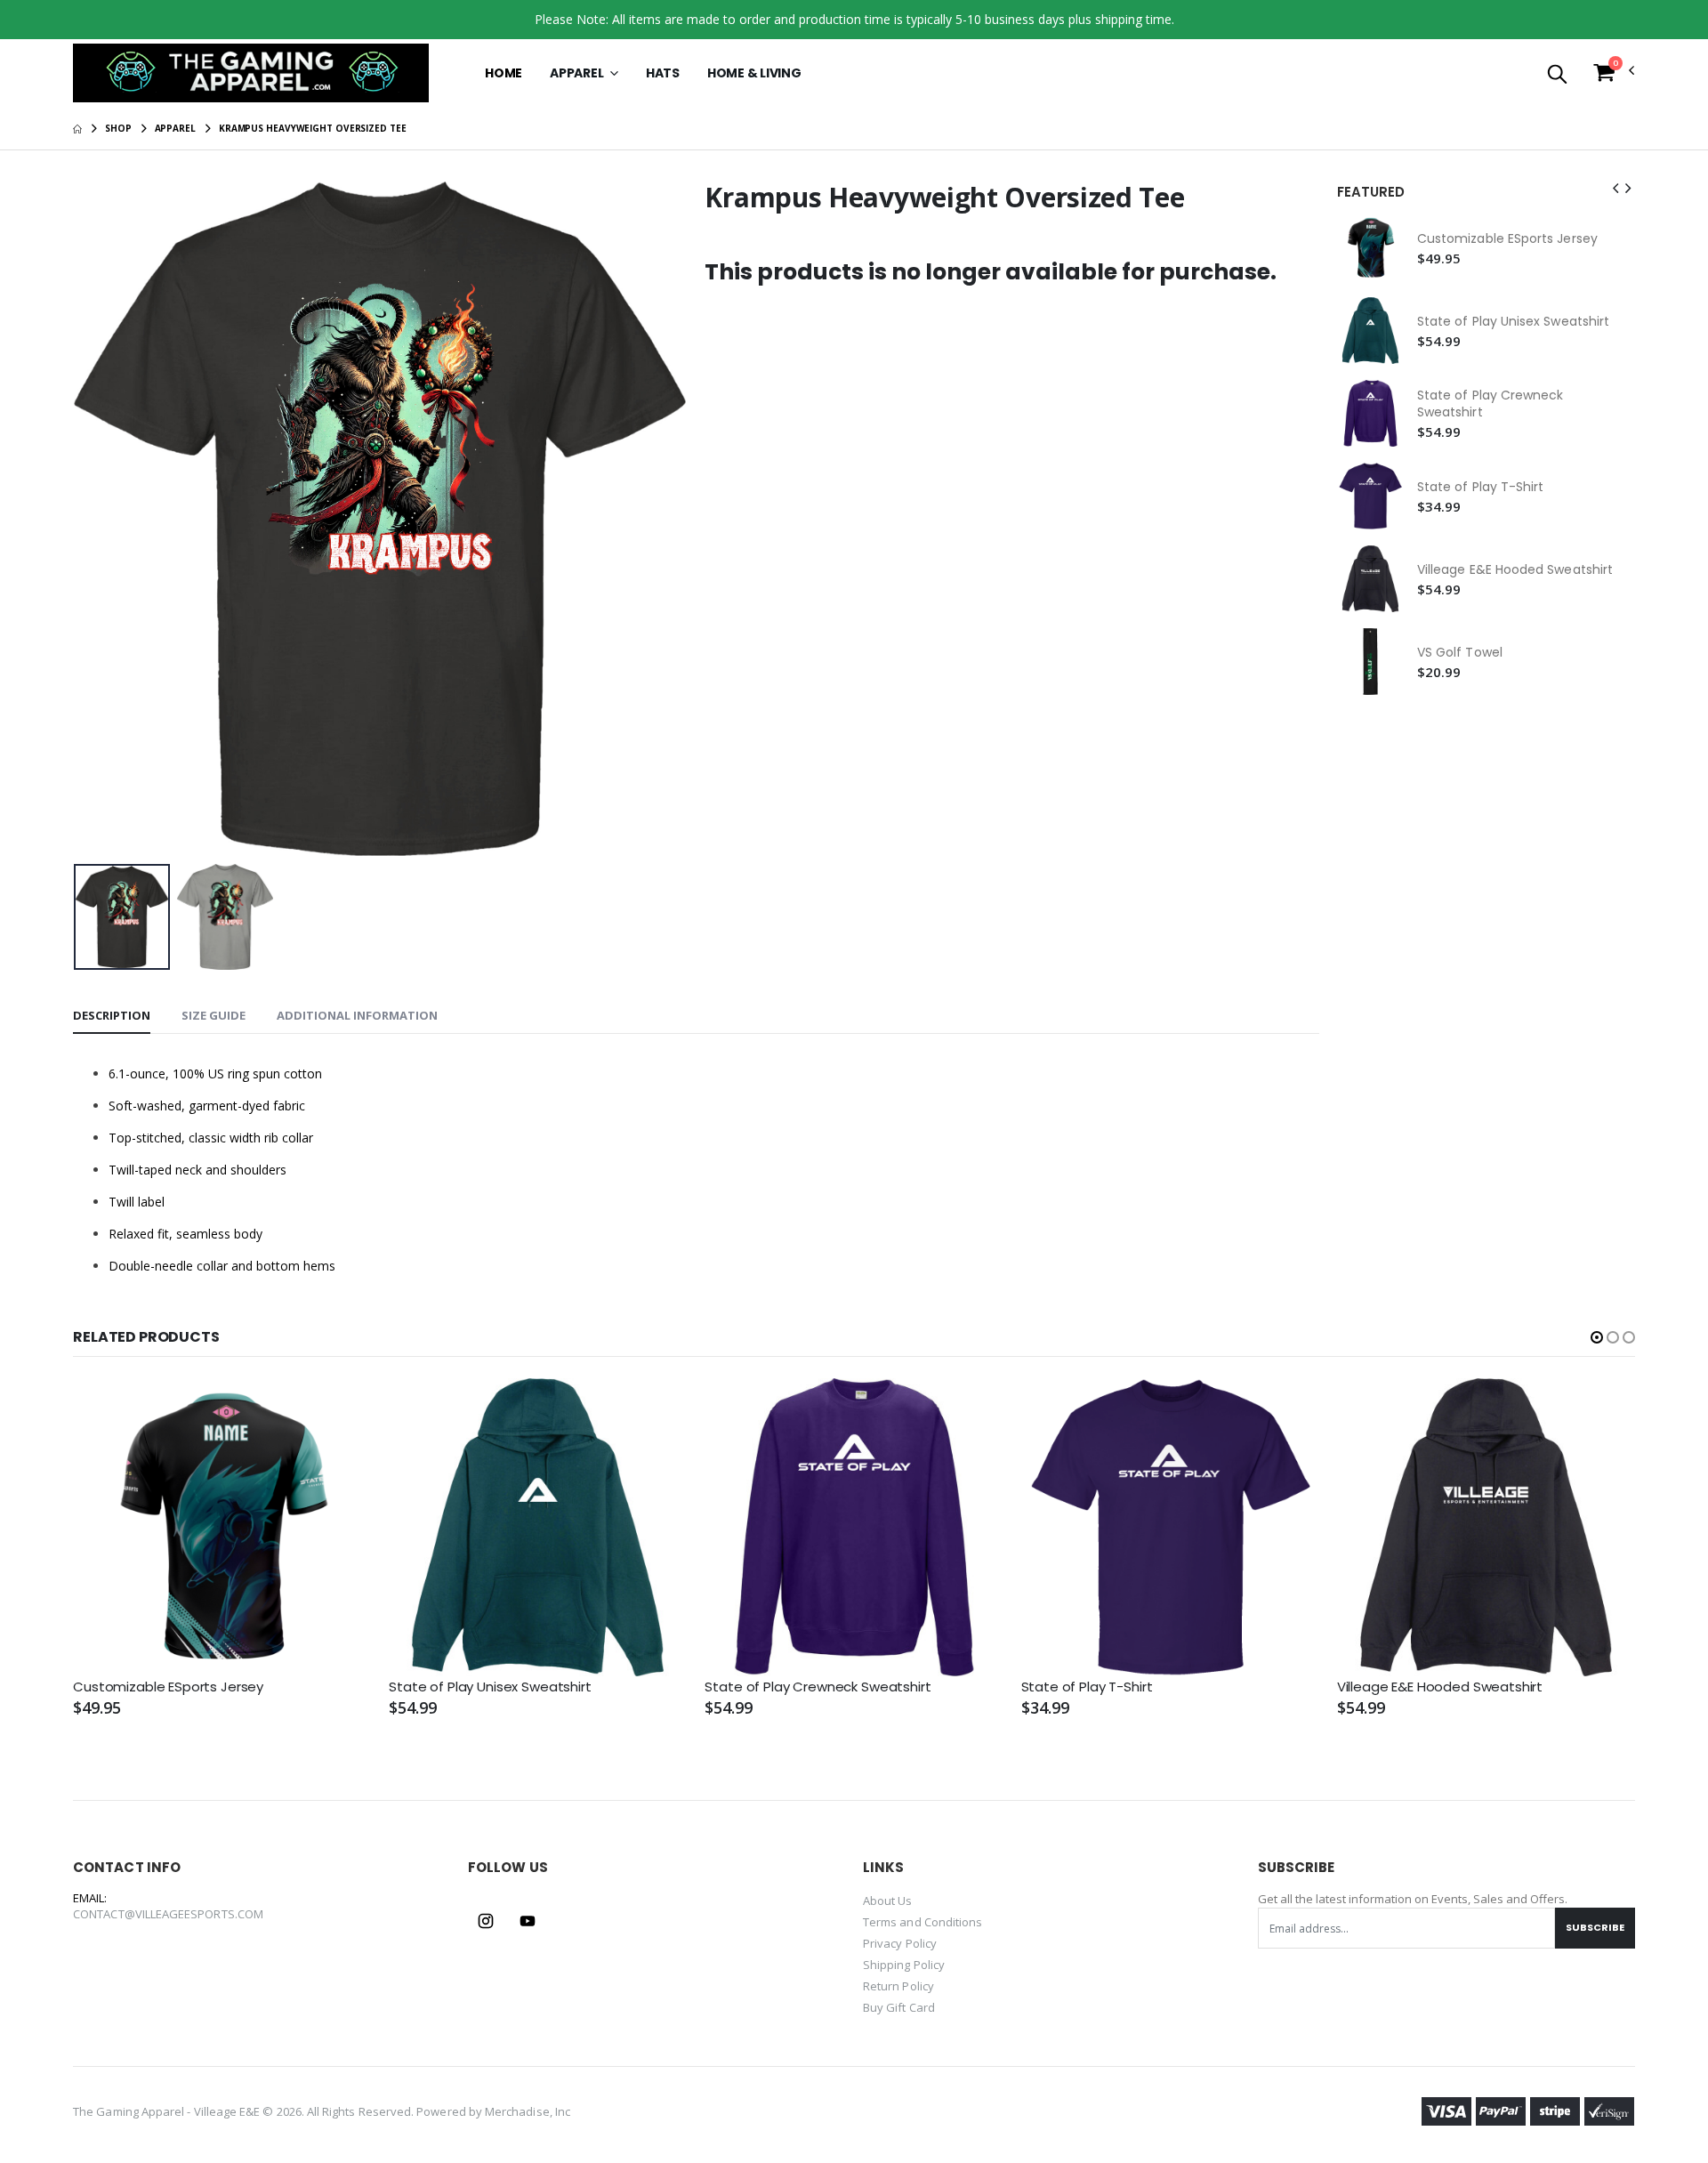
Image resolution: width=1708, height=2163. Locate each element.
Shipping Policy (904, 1965)
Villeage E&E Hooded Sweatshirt (1515, 570)
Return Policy (898, 1986)
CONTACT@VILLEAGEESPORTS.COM (168, 1914)
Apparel (578, 73)
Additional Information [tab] (357, 1015)
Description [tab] (112, 1015)
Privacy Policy (900, 1943)
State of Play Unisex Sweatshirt (1513, 322)
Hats (663, 73)
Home (504, 73)
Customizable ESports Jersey (1507, 239)
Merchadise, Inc (528, 2111)
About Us (888, 1901)
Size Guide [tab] (213, 1015)
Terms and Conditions (922, 1922)
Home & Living (754, 73)
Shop (118, 128)
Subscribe (1595, 1927)
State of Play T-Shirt (1480, 487)
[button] (1557, 75)
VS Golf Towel (1460, 653)
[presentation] (101, 519)
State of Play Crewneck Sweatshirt (1490, 404)
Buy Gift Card (899, 2007)
